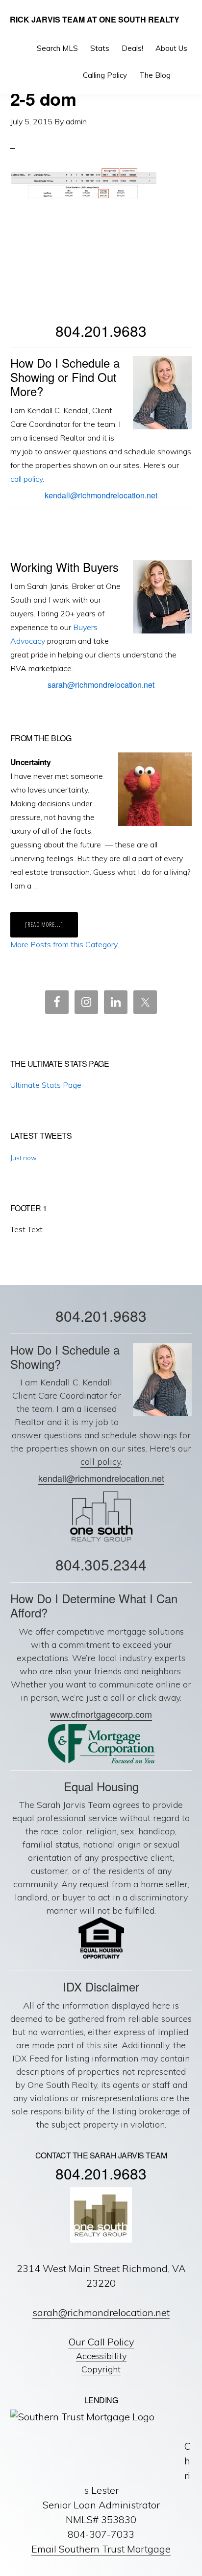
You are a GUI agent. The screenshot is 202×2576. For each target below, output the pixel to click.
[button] (185, 75)
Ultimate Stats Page (46, 1085)
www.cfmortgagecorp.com (101, 1714)
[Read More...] (51, 927)
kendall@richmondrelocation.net (101, 495)
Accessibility (101, 2356)
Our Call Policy (101, 2342)
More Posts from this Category (64, 944)
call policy (26, 479)
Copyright (101, 2369)
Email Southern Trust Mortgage (101, 2549)
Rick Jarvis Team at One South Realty (95, 19)
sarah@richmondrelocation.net (101, 685)
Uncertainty (31, 762)
